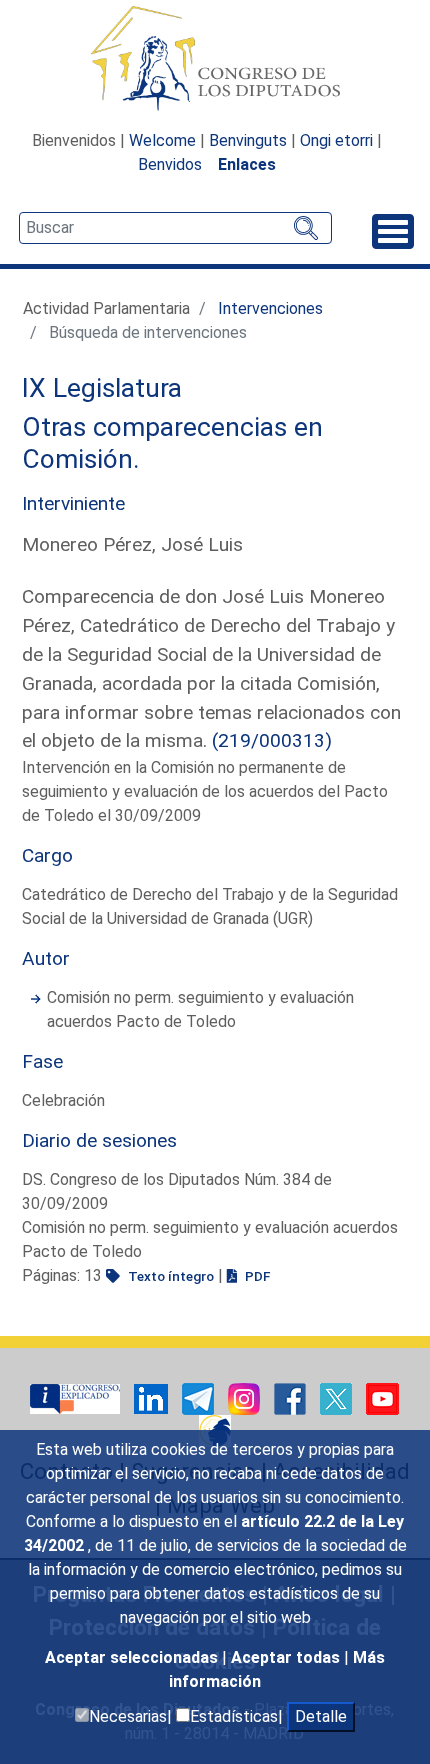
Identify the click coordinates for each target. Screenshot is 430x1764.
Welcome (162, 140)
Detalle (321, 1716)
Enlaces (247, 164)
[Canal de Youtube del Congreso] (382, 1398)
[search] (175, 228)
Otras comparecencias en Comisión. (172, 443)
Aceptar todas (287, 1657)
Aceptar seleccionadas (133, 1657)
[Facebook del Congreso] (292, 1398)
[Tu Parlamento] (77, 1398)
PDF (256, 1276)
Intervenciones (270, 308)
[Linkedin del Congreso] (153, 1398)
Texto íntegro (169, 1276)
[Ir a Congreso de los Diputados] (215, 58)
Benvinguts (248, 140)
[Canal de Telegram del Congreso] (200, 1398)
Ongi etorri (336, 140)
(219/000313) (272, 740)
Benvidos (170, 164)
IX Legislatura (102, 388)
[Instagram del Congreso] (246, 1398)
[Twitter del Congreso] (338, 1398)
